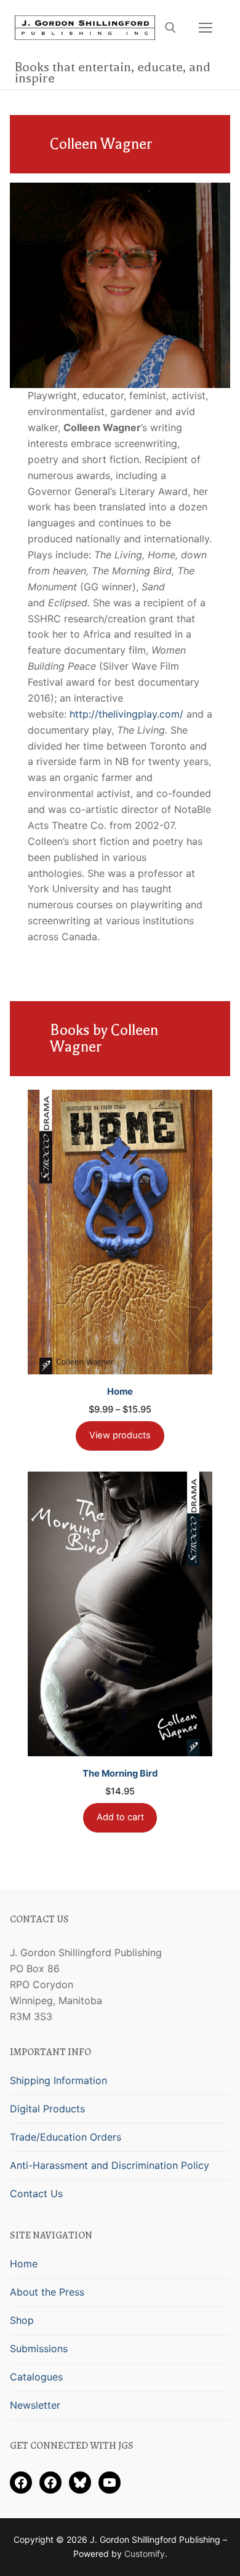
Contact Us (36, 2194)
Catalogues (36, 2377)
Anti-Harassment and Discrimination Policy (110, 2165)
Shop (22, 2320)
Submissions (39, 2348)
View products (120, 1435)
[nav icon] (206, 28)
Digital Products (47, 2109)
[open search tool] (170, 28)
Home (24, 2264)
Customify (145, 2554)
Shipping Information (58, 2080)
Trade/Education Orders (66, 2137)
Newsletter (35, 2405)
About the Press (47, 2292)
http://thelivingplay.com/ (126, 714)
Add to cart (120, 1817)
